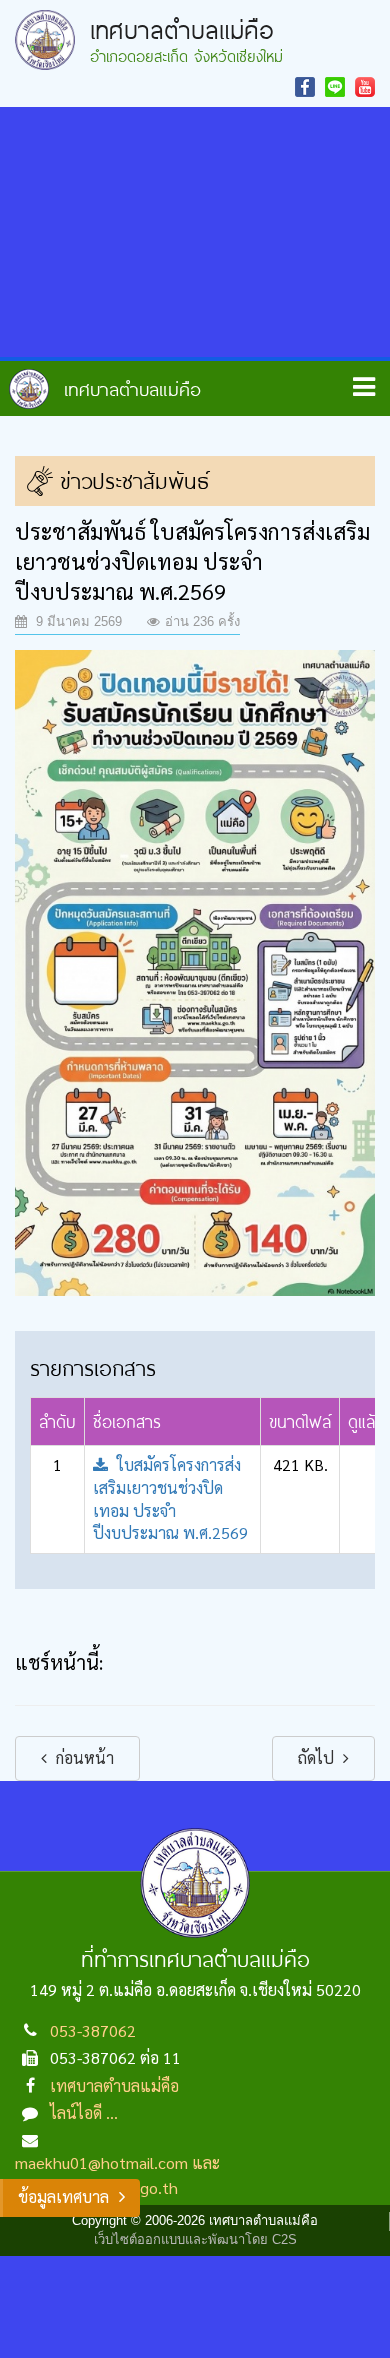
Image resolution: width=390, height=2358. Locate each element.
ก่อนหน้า (83, 1757)
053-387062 (93, 2030)
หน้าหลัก (105, 389)
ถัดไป (318, 1757)
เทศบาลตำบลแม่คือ (114, 2085)
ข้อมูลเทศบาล (63, 2196)
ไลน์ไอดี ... (84, 2112)
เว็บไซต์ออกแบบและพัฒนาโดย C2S (195, 2239)
